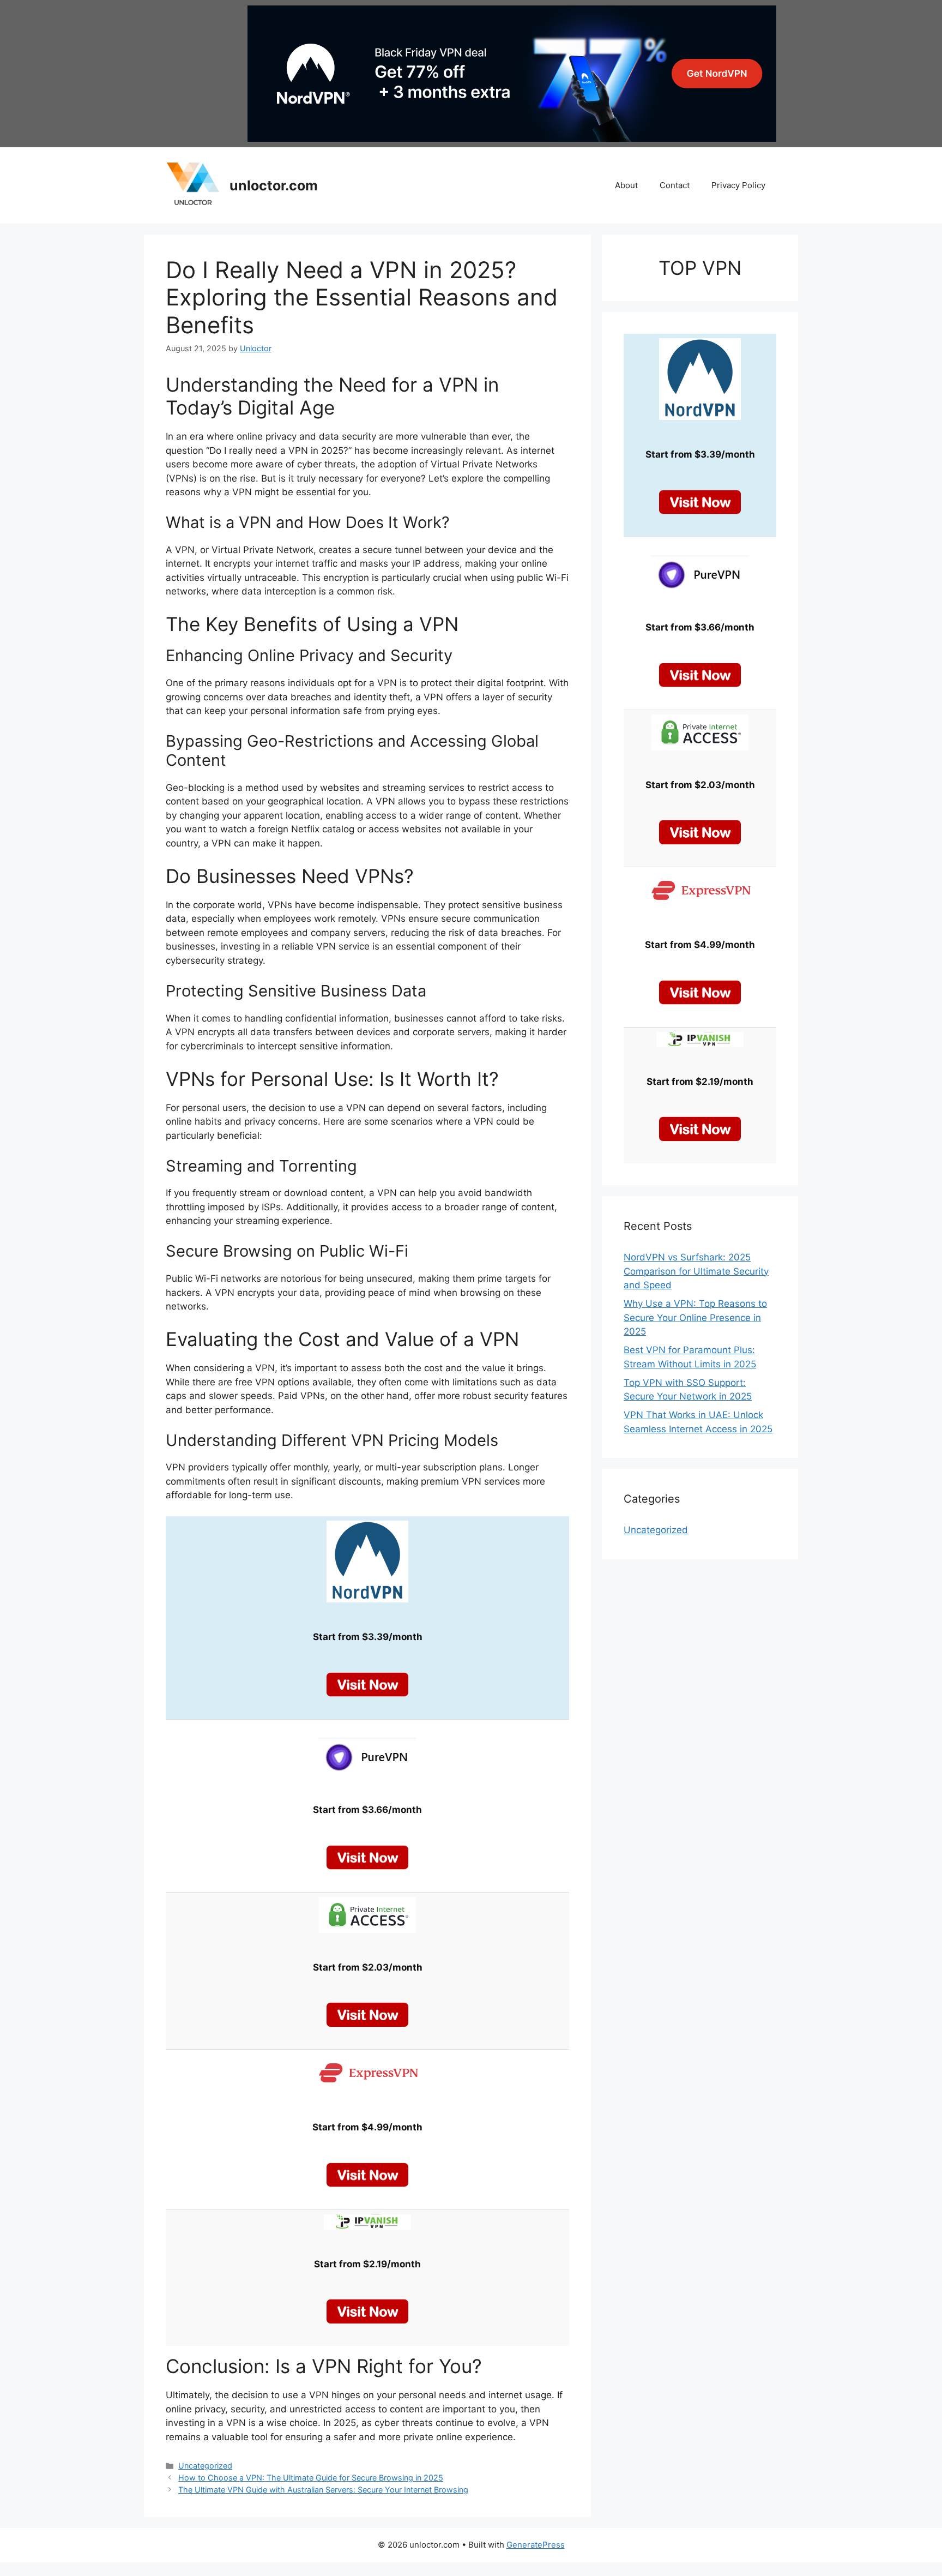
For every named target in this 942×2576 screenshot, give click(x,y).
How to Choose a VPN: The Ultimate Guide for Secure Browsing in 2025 (311, 2478)
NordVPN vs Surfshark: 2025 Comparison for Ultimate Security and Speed (696, 1271)
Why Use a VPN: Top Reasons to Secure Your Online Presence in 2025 (695, 1317)
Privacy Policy (738, 185)
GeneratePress (536, 2545)
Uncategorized (205, 2466)
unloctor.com (274, 185)
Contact (675, 185)
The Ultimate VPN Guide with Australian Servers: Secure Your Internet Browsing (323, 2490)
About (626, 185)
